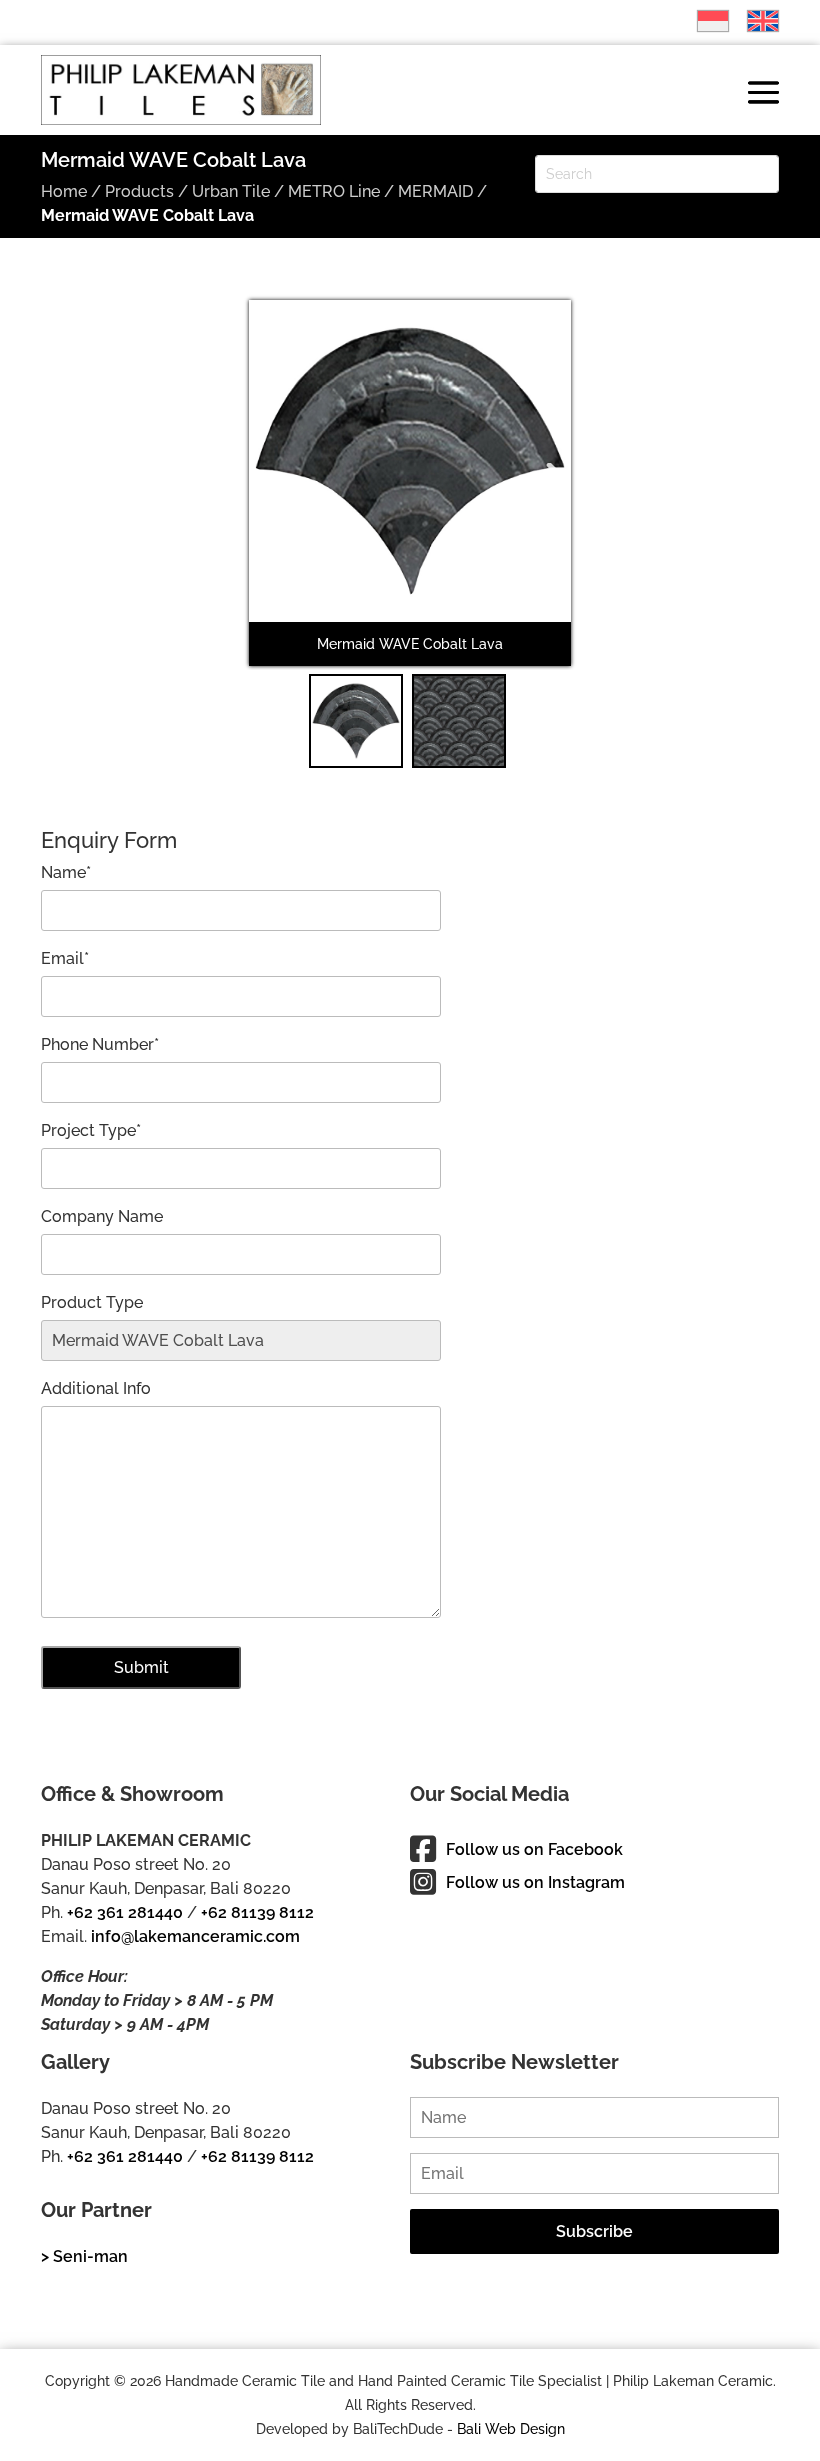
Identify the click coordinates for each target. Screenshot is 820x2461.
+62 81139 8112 (257, 1912)
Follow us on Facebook (534, 1849)
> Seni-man (84, 2256)
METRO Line (334, 191)
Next (543, 496)
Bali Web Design (511, 2429)
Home (64, 191)
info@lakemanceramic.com (195, 1936)
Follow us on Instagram (535, 1882)
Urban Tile (231, 191)
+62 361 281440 (125, 1912)
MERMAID (435, 191)
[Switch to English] (753, 21)
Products (139, 191)
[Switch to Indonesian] (703, 21)
